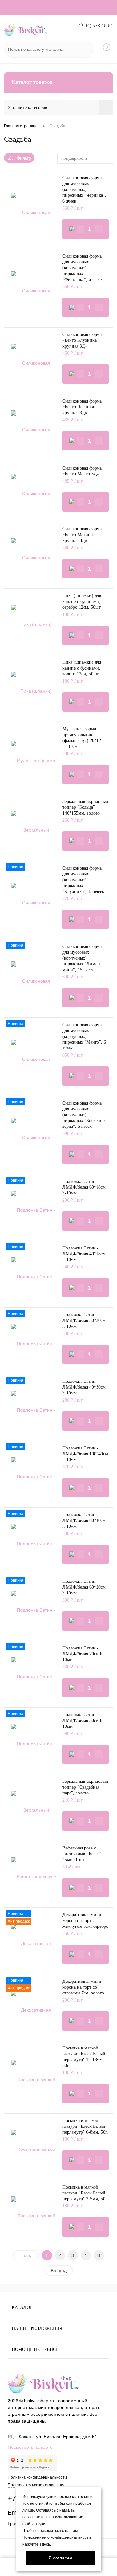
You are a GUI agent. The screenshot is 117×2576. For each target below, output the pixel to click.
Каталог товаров (32, 82)
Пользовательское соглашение (37, 2485)
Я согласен (60, 2558)
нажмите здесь (36, 2544)
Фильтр (24, 158)
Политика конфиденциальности (37, 2477)
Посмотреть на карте (30, 2447)
